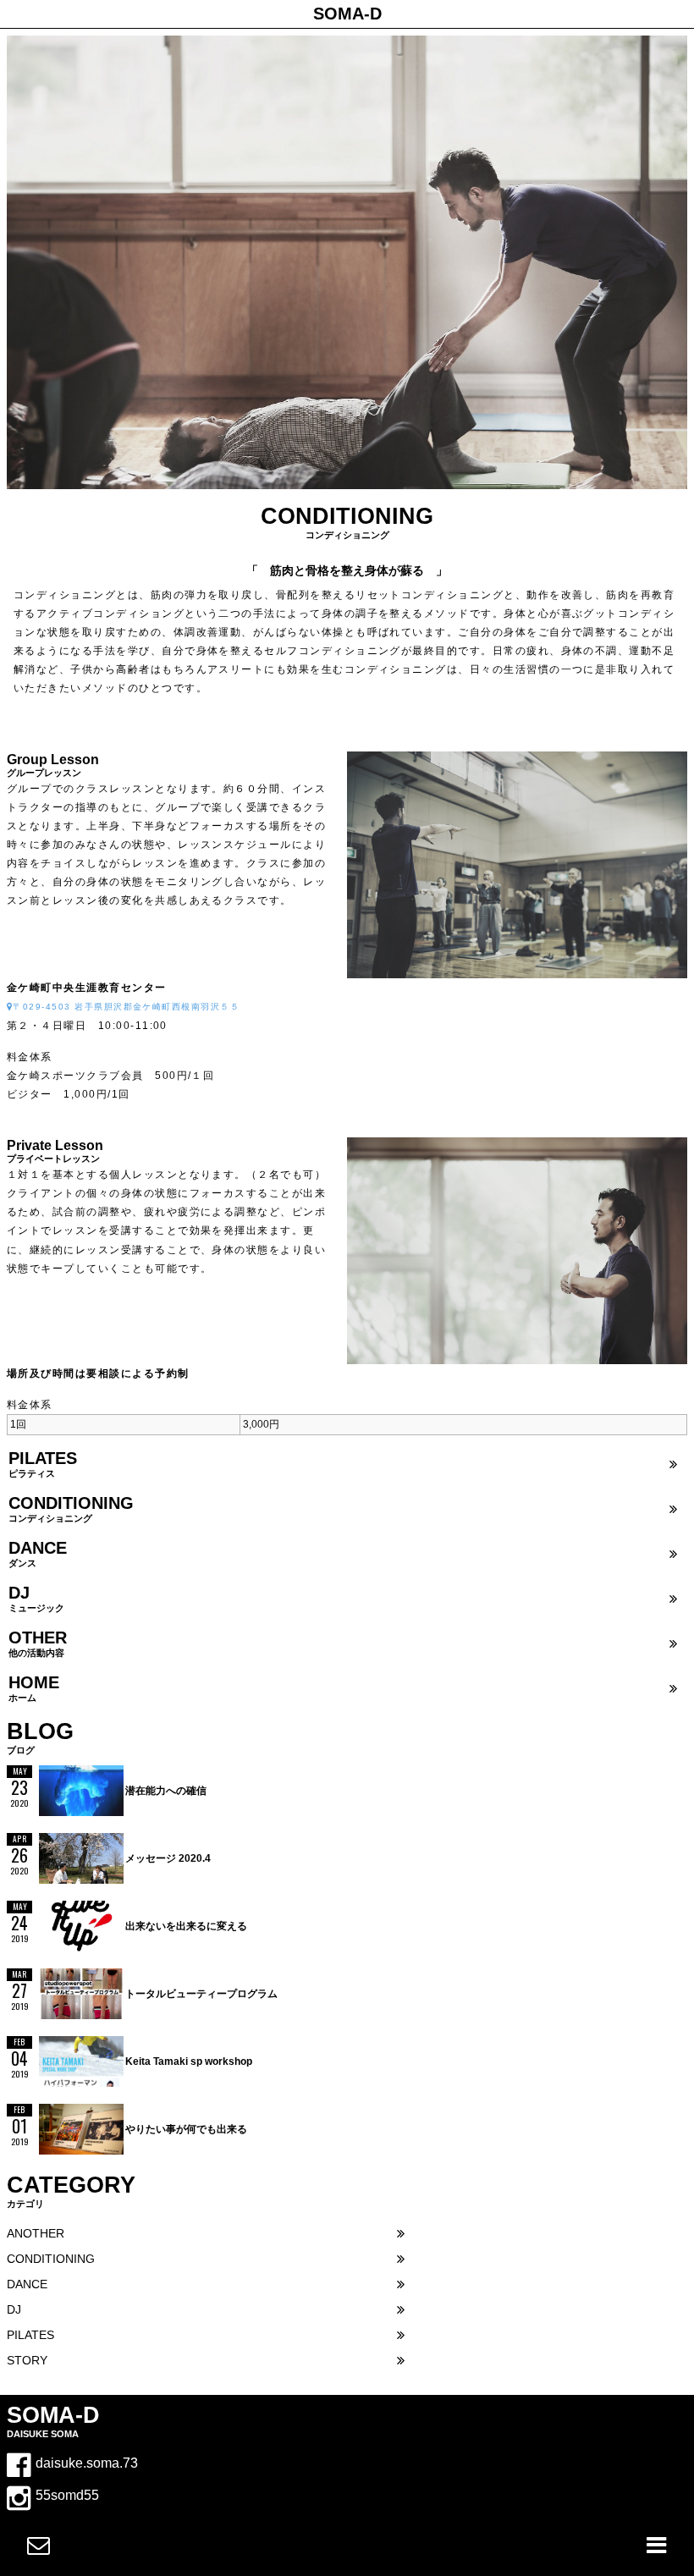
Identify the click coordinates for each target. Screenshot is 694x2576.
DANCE (27, 2284)
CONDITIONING (51, 2259)
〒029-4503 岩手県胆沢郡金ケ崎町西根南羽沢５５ (126, 1007)
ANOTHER (36, 2234)
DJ (14, 2310)
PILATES (30, 2335)
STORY (27, 2361)
